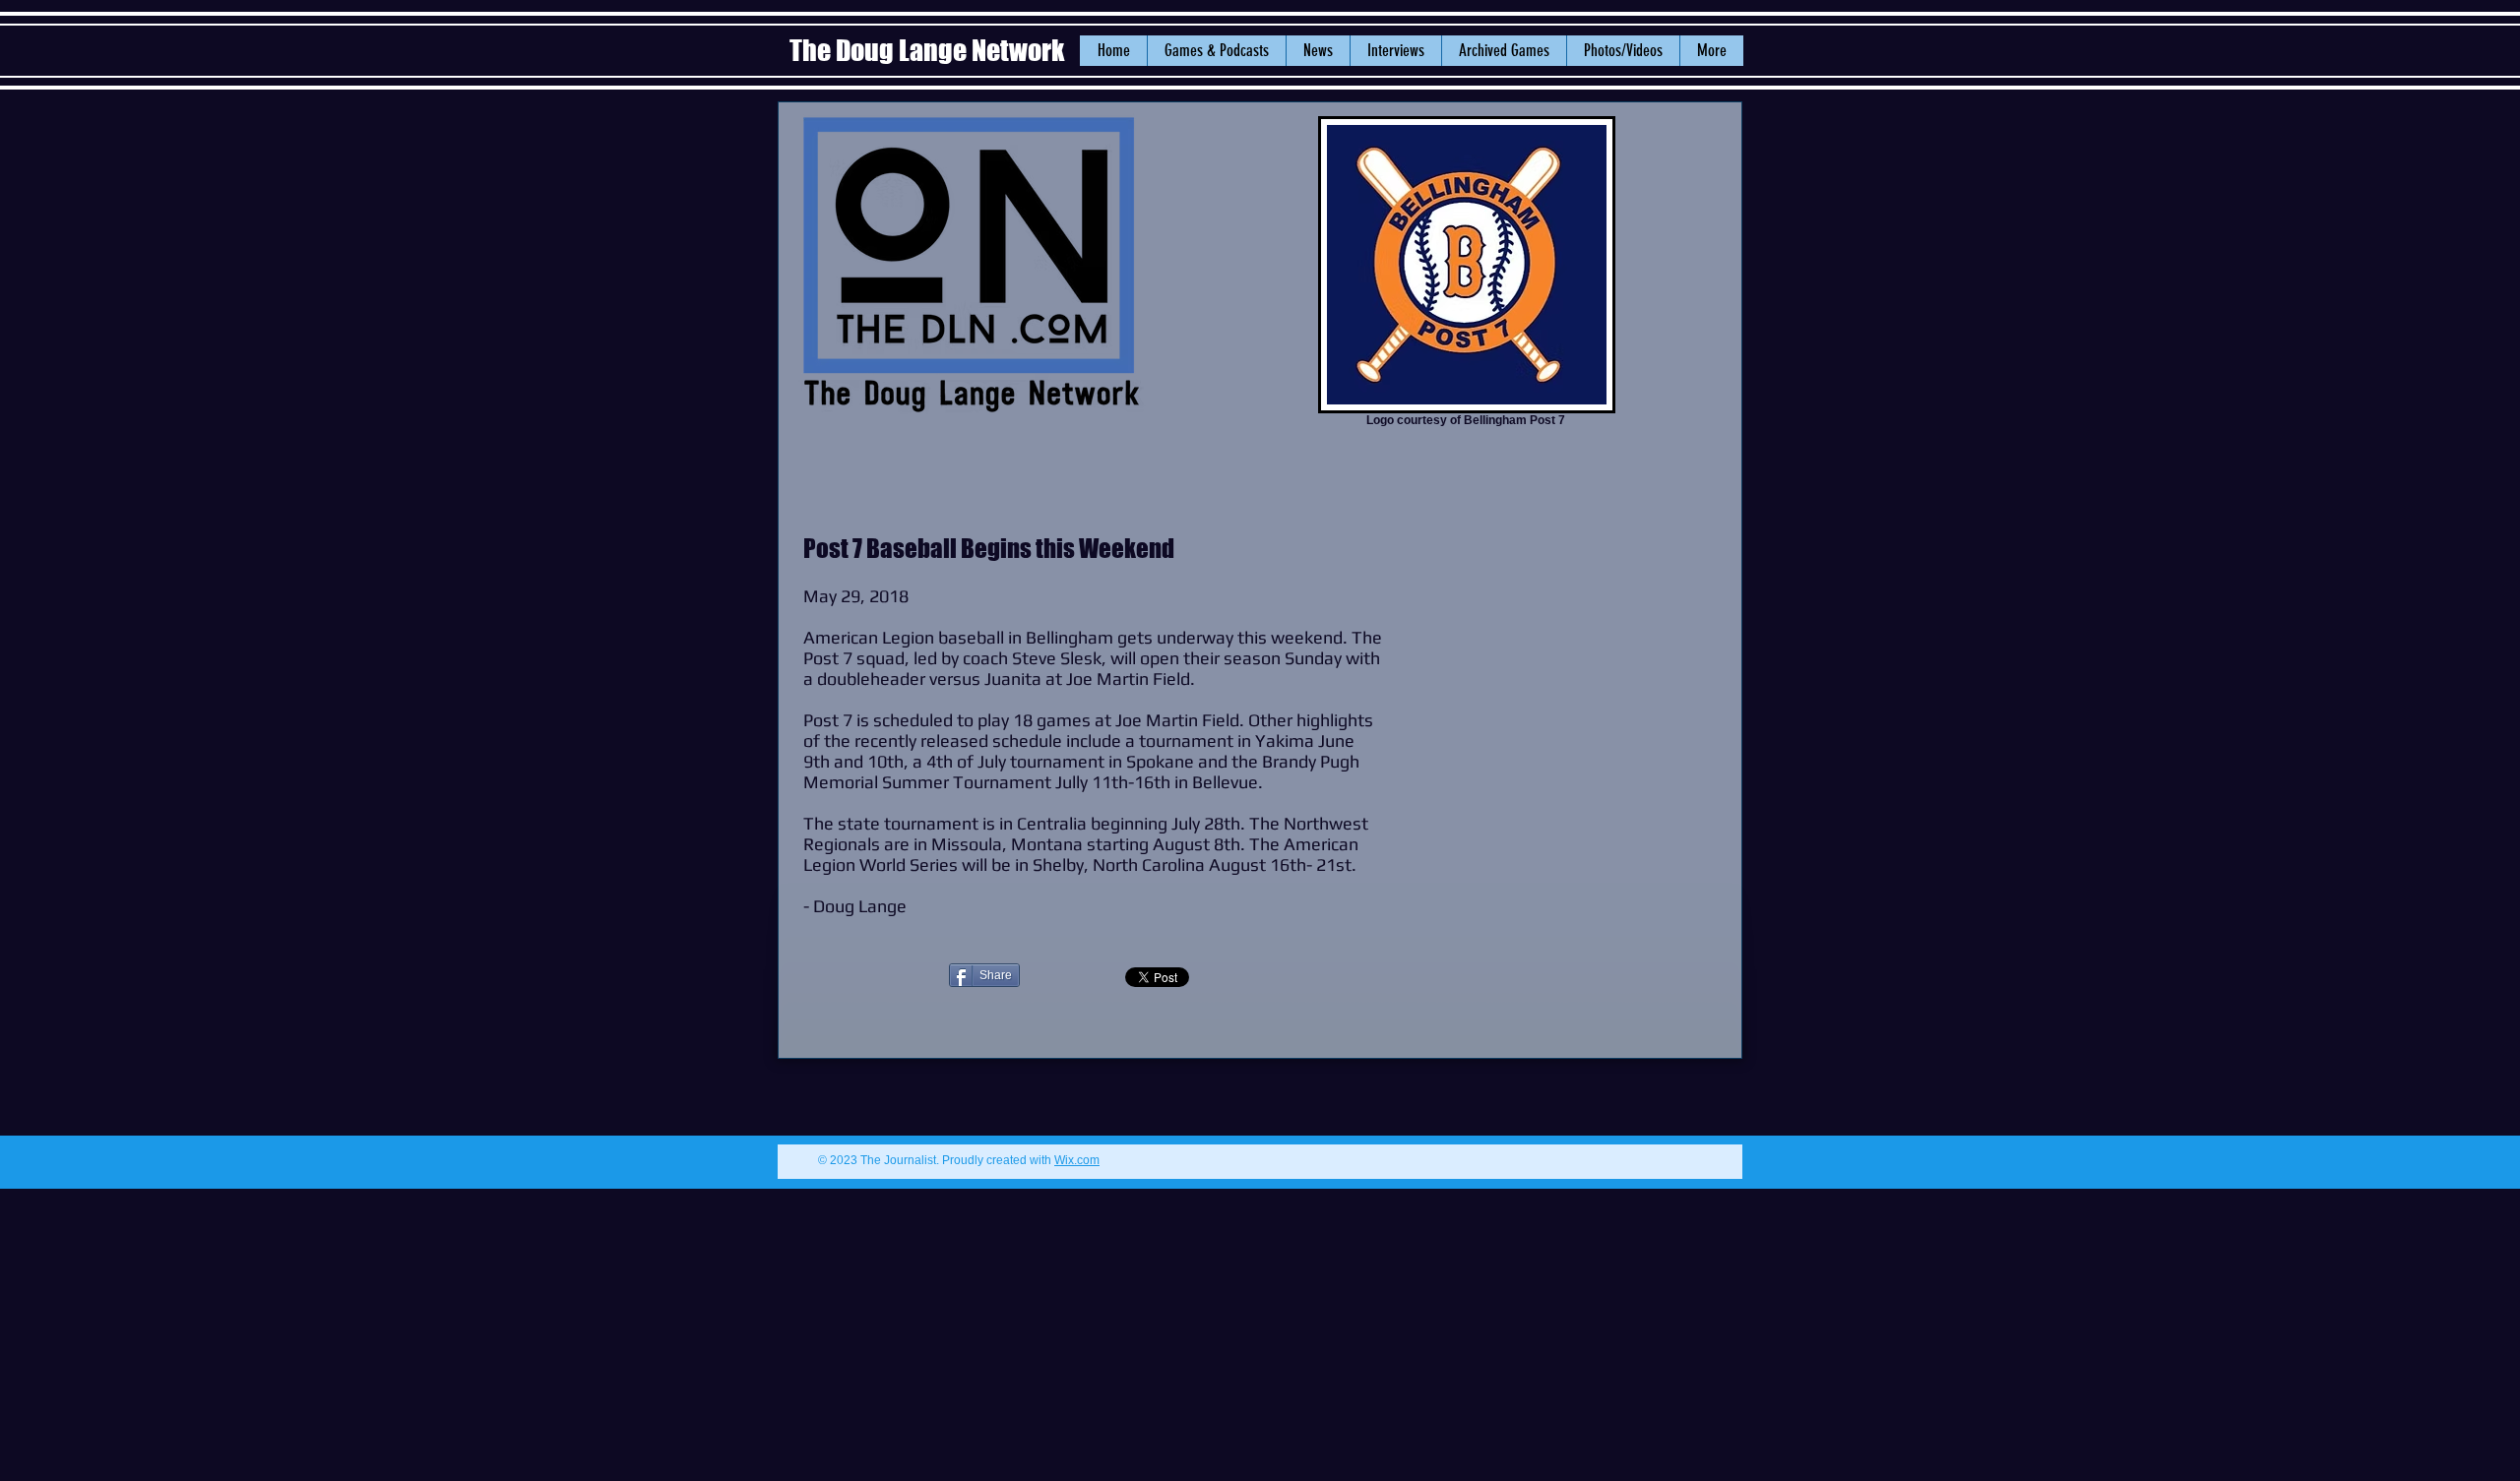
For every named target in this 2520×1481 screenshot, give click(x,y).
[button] (1318, 51)
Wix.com (1077, 1160)
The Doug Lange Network (929, 50)
